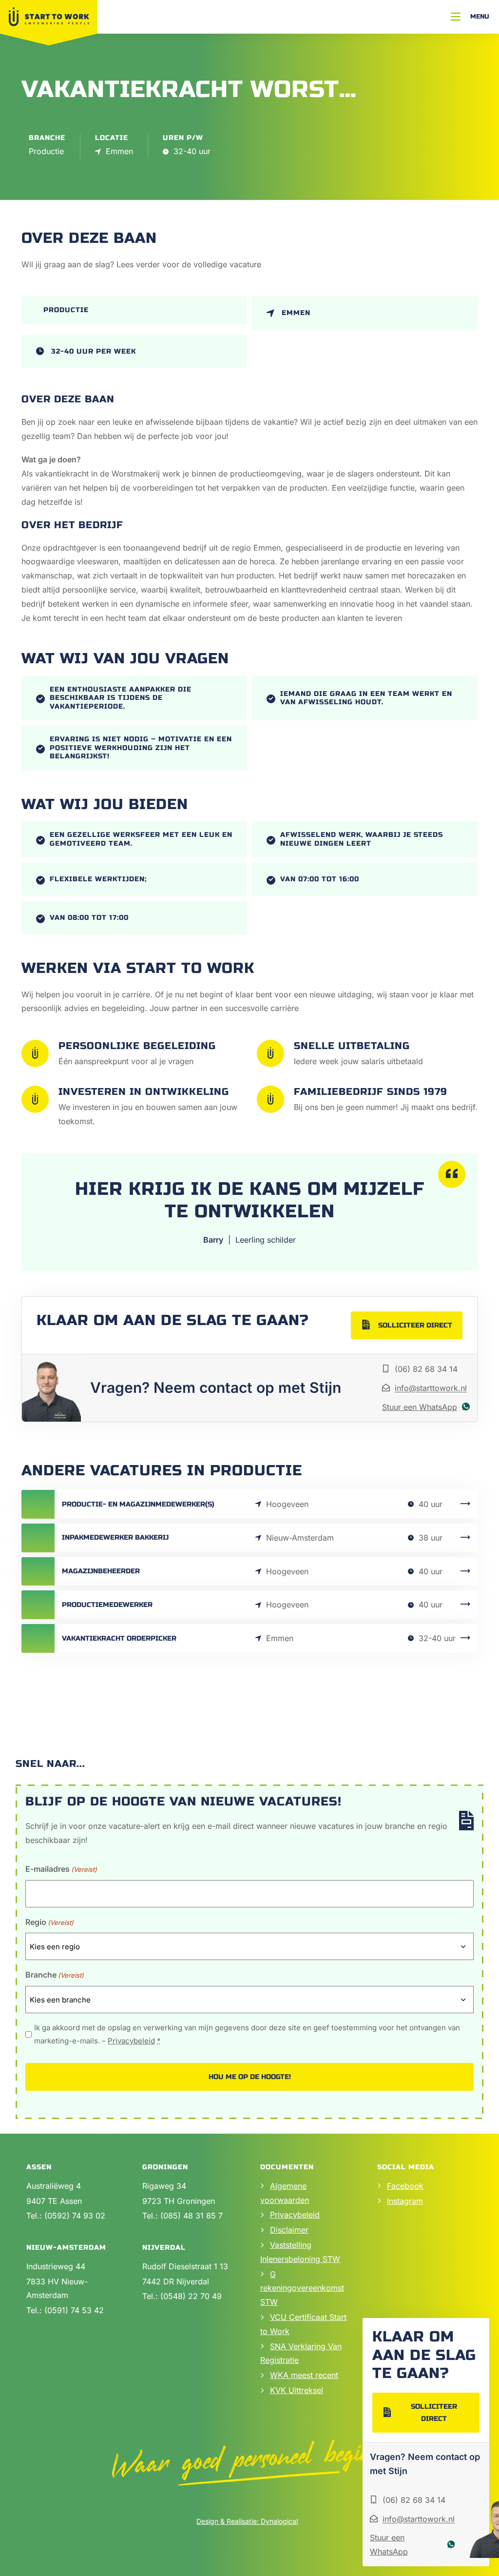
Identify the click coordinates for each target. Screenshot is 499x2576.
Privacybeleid (131, 2041)
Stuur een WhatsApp (420, 1407)
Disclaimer (289, 2230)
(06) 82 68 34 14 (426, 1369)
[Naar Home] (49, 17)
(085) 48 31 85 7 (192, 2216)
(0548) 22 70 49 (191, 2296)
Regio (49, 1922)
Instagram (405, 2201)
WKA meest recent (304, 2375)
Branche (55, 1975)
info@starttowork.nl (431, 1388)
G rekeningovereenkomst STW (302, 2288)
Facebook (405, 2186)
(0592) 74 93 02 (75, 2216)
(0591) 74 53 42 (74, 2310)
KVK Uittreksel (297, 2390)
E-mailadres (61, 1869)
